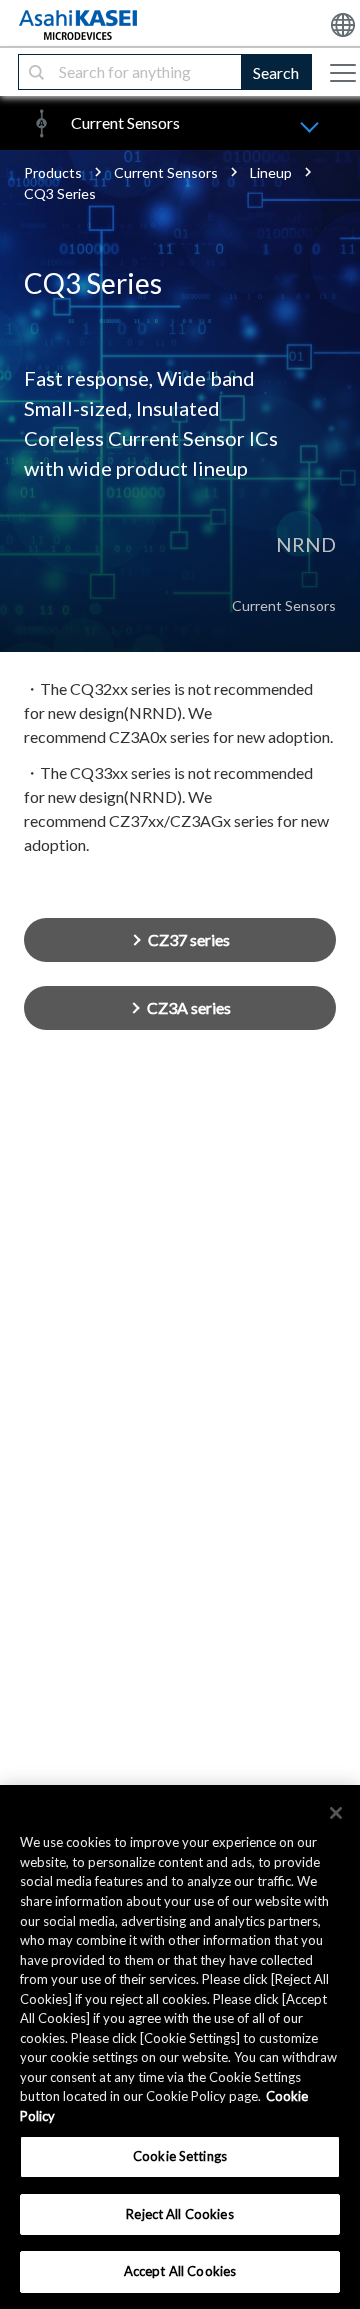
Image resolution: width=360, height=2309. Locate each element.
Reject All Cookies (179, 2214)
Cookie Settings (180, 2156)
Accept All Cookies (180, 2271)
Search (276, 72)
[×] (336, 1813)
